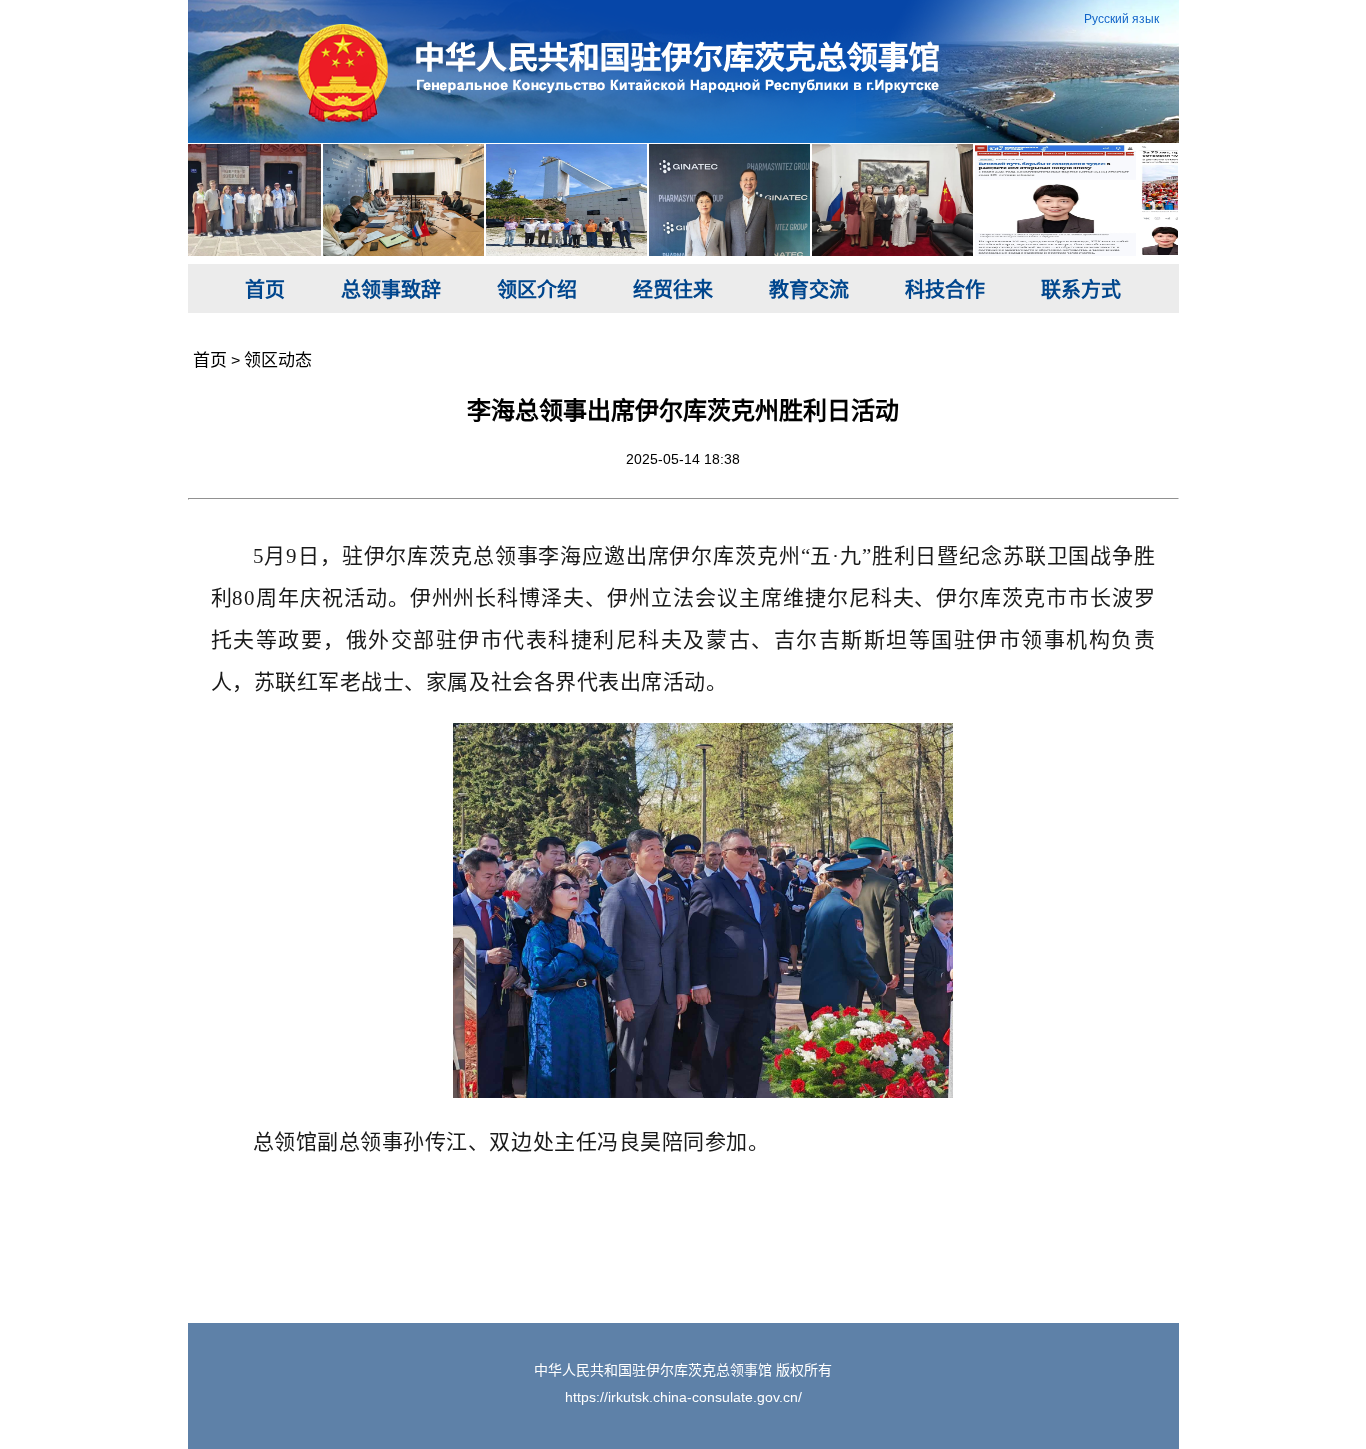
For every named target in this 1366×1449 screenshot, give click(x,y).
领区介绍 (537, 290)
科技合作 (945, 290)
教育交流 (809, 290)
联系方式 (1081, 290)
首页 (265, 290)
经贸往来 (673, 290)
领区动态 (278, 360)
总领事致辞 (391, 290)
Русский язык (1121, 19)
